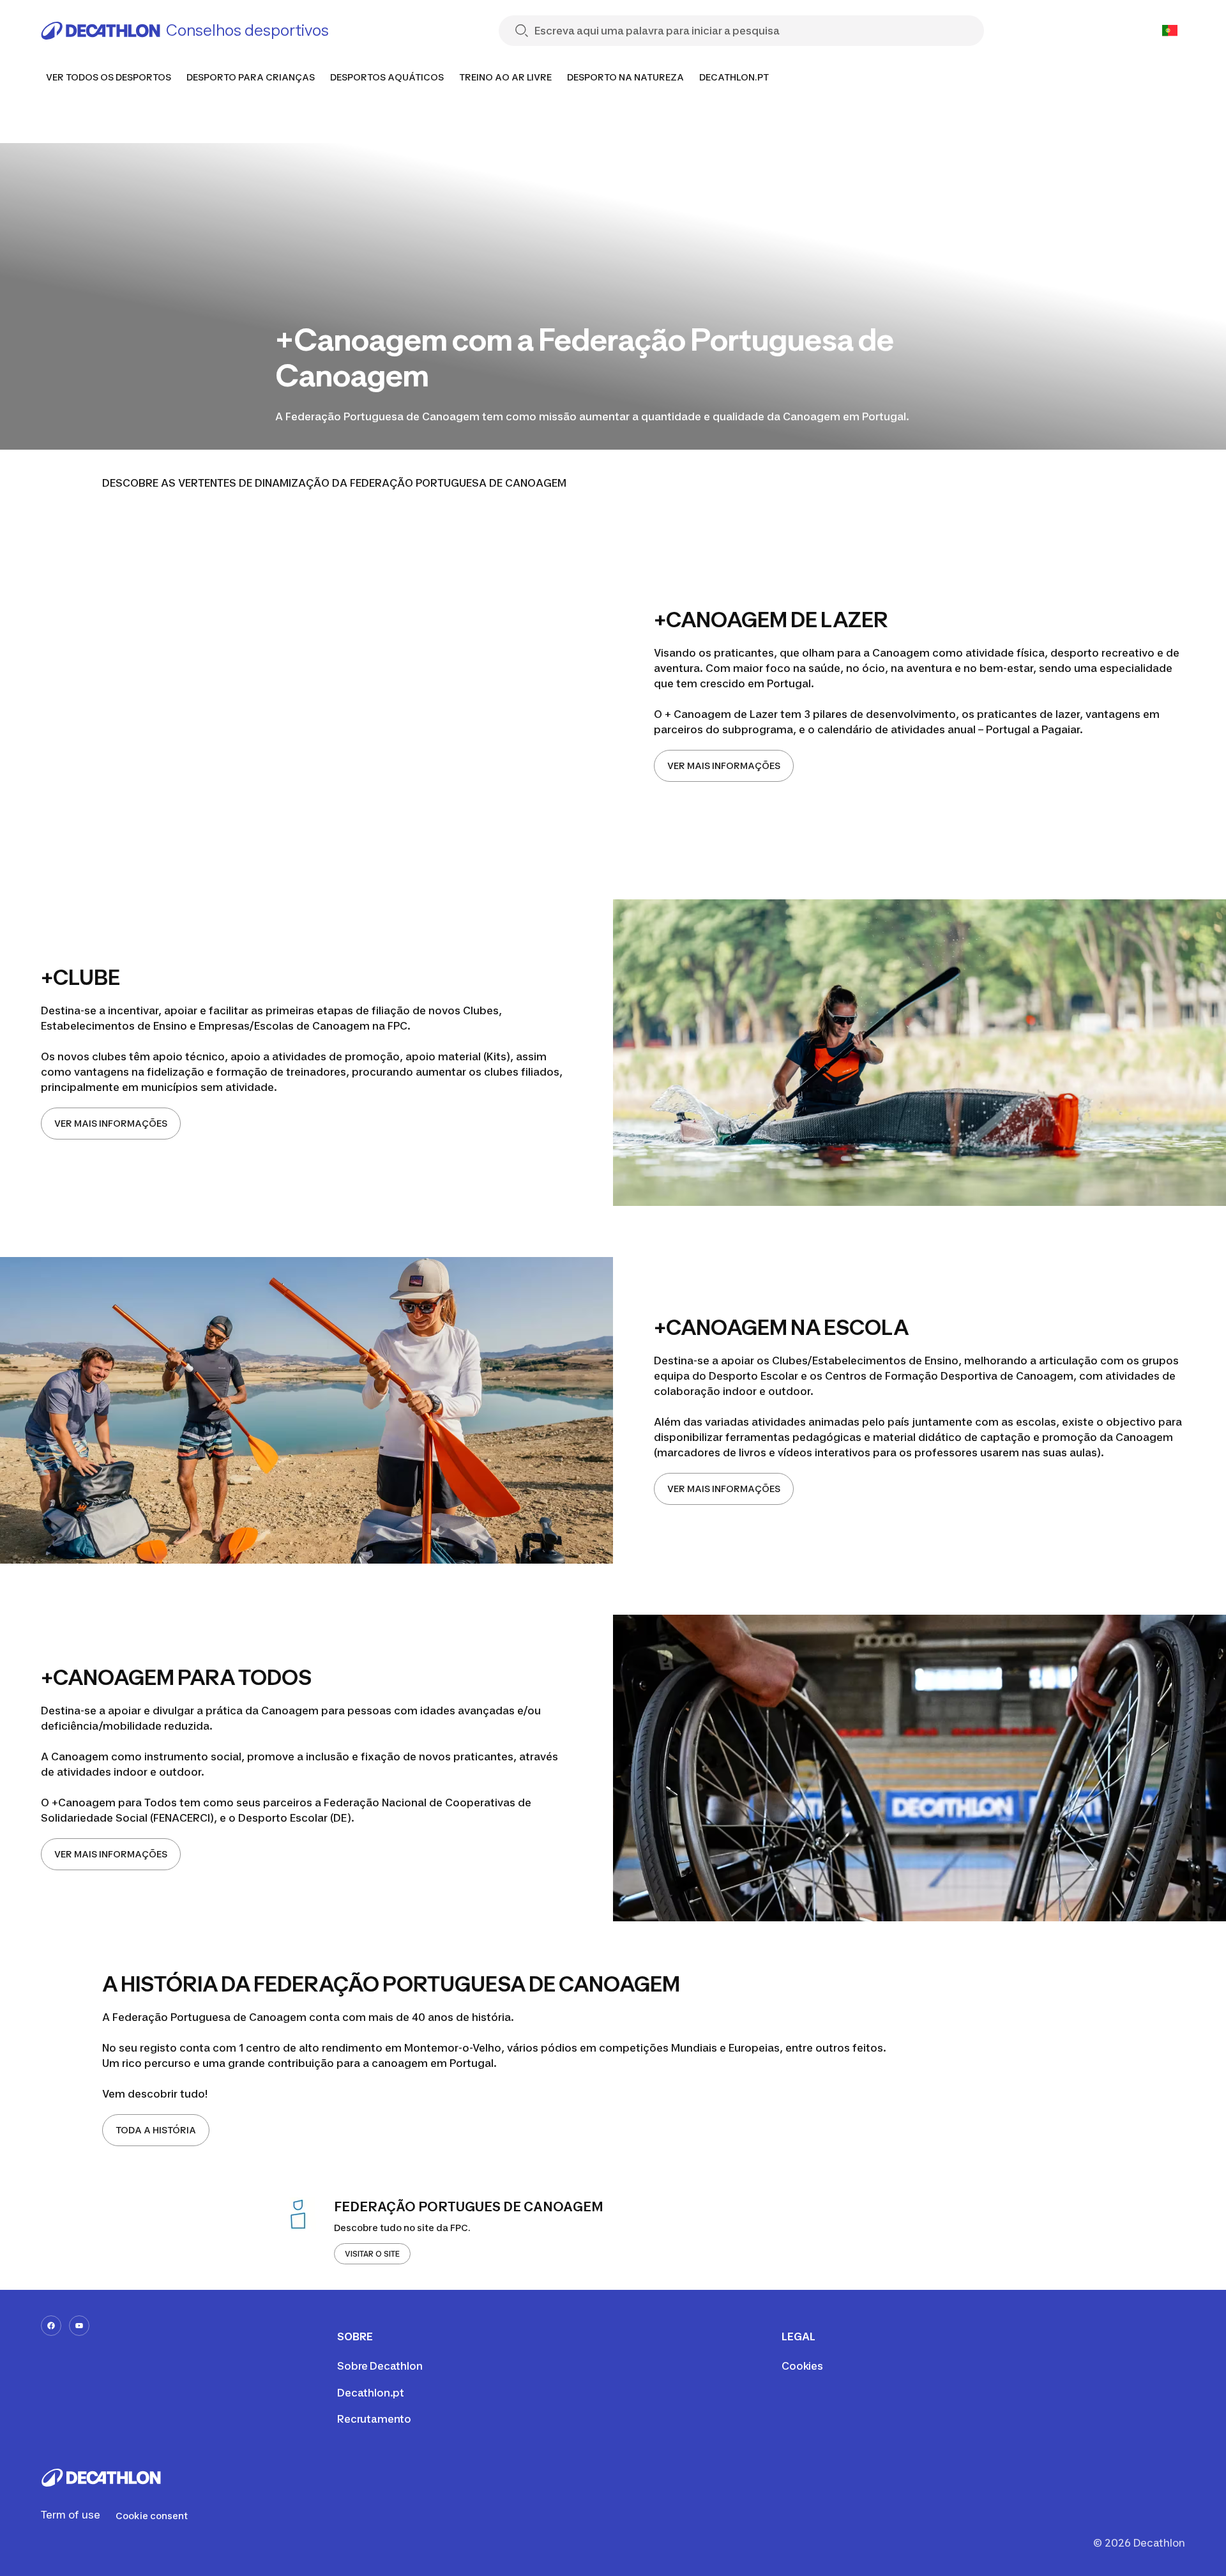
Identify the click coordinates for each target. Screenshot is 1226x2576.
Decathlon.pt (371, 2393)
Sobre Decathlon (380, 2366)
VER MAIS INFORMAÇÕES (724, 766)
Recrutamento (374, 2419)
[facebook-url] (51, 2326)
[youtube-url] (79, 2326)
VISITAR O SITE (372, 2254)
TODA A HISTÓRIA (156, 2130)
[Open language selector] (1170, 31)
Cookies (802, 2366)
